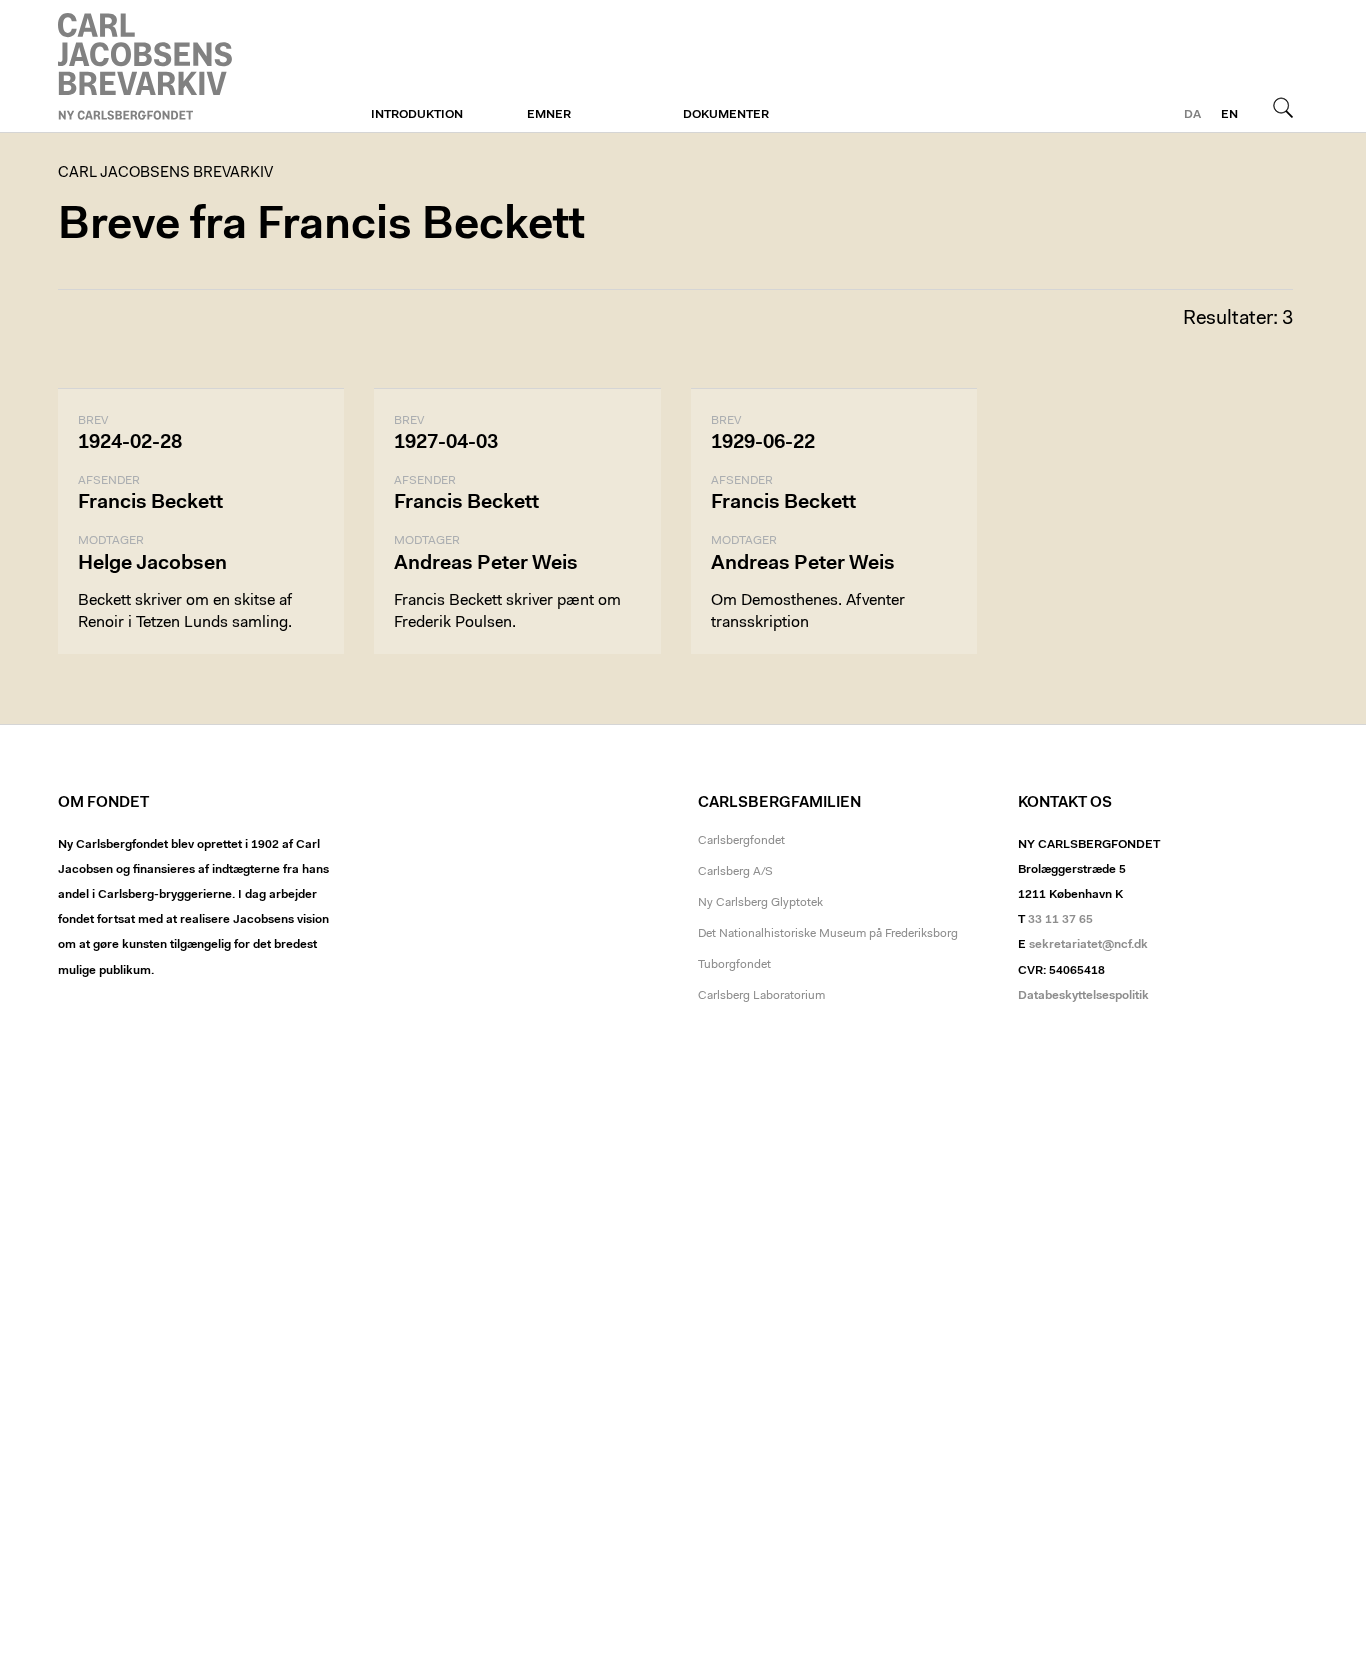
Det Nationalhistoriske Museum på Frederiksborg (828, 934)
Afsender (109, 481)
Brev (93, 421)
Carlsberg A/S (735, 872)
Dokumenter (726, 115)
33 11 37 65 (1060, 920)
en (1229, 115)
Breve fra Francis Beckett (321, 226)
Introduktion (417, 115)
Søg (1283, 107)
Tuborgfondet (734, 965)
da (1192, 115)
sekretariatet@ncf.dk (1088, 945)
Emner (549, 115)
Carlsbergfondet (741, 841)
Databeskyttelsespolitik (1083, 996)
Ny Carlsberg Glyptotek (760, 903)
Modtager (111, 541)
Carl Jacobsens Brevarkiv (148, 66)
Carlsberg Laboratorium (761, 996)
